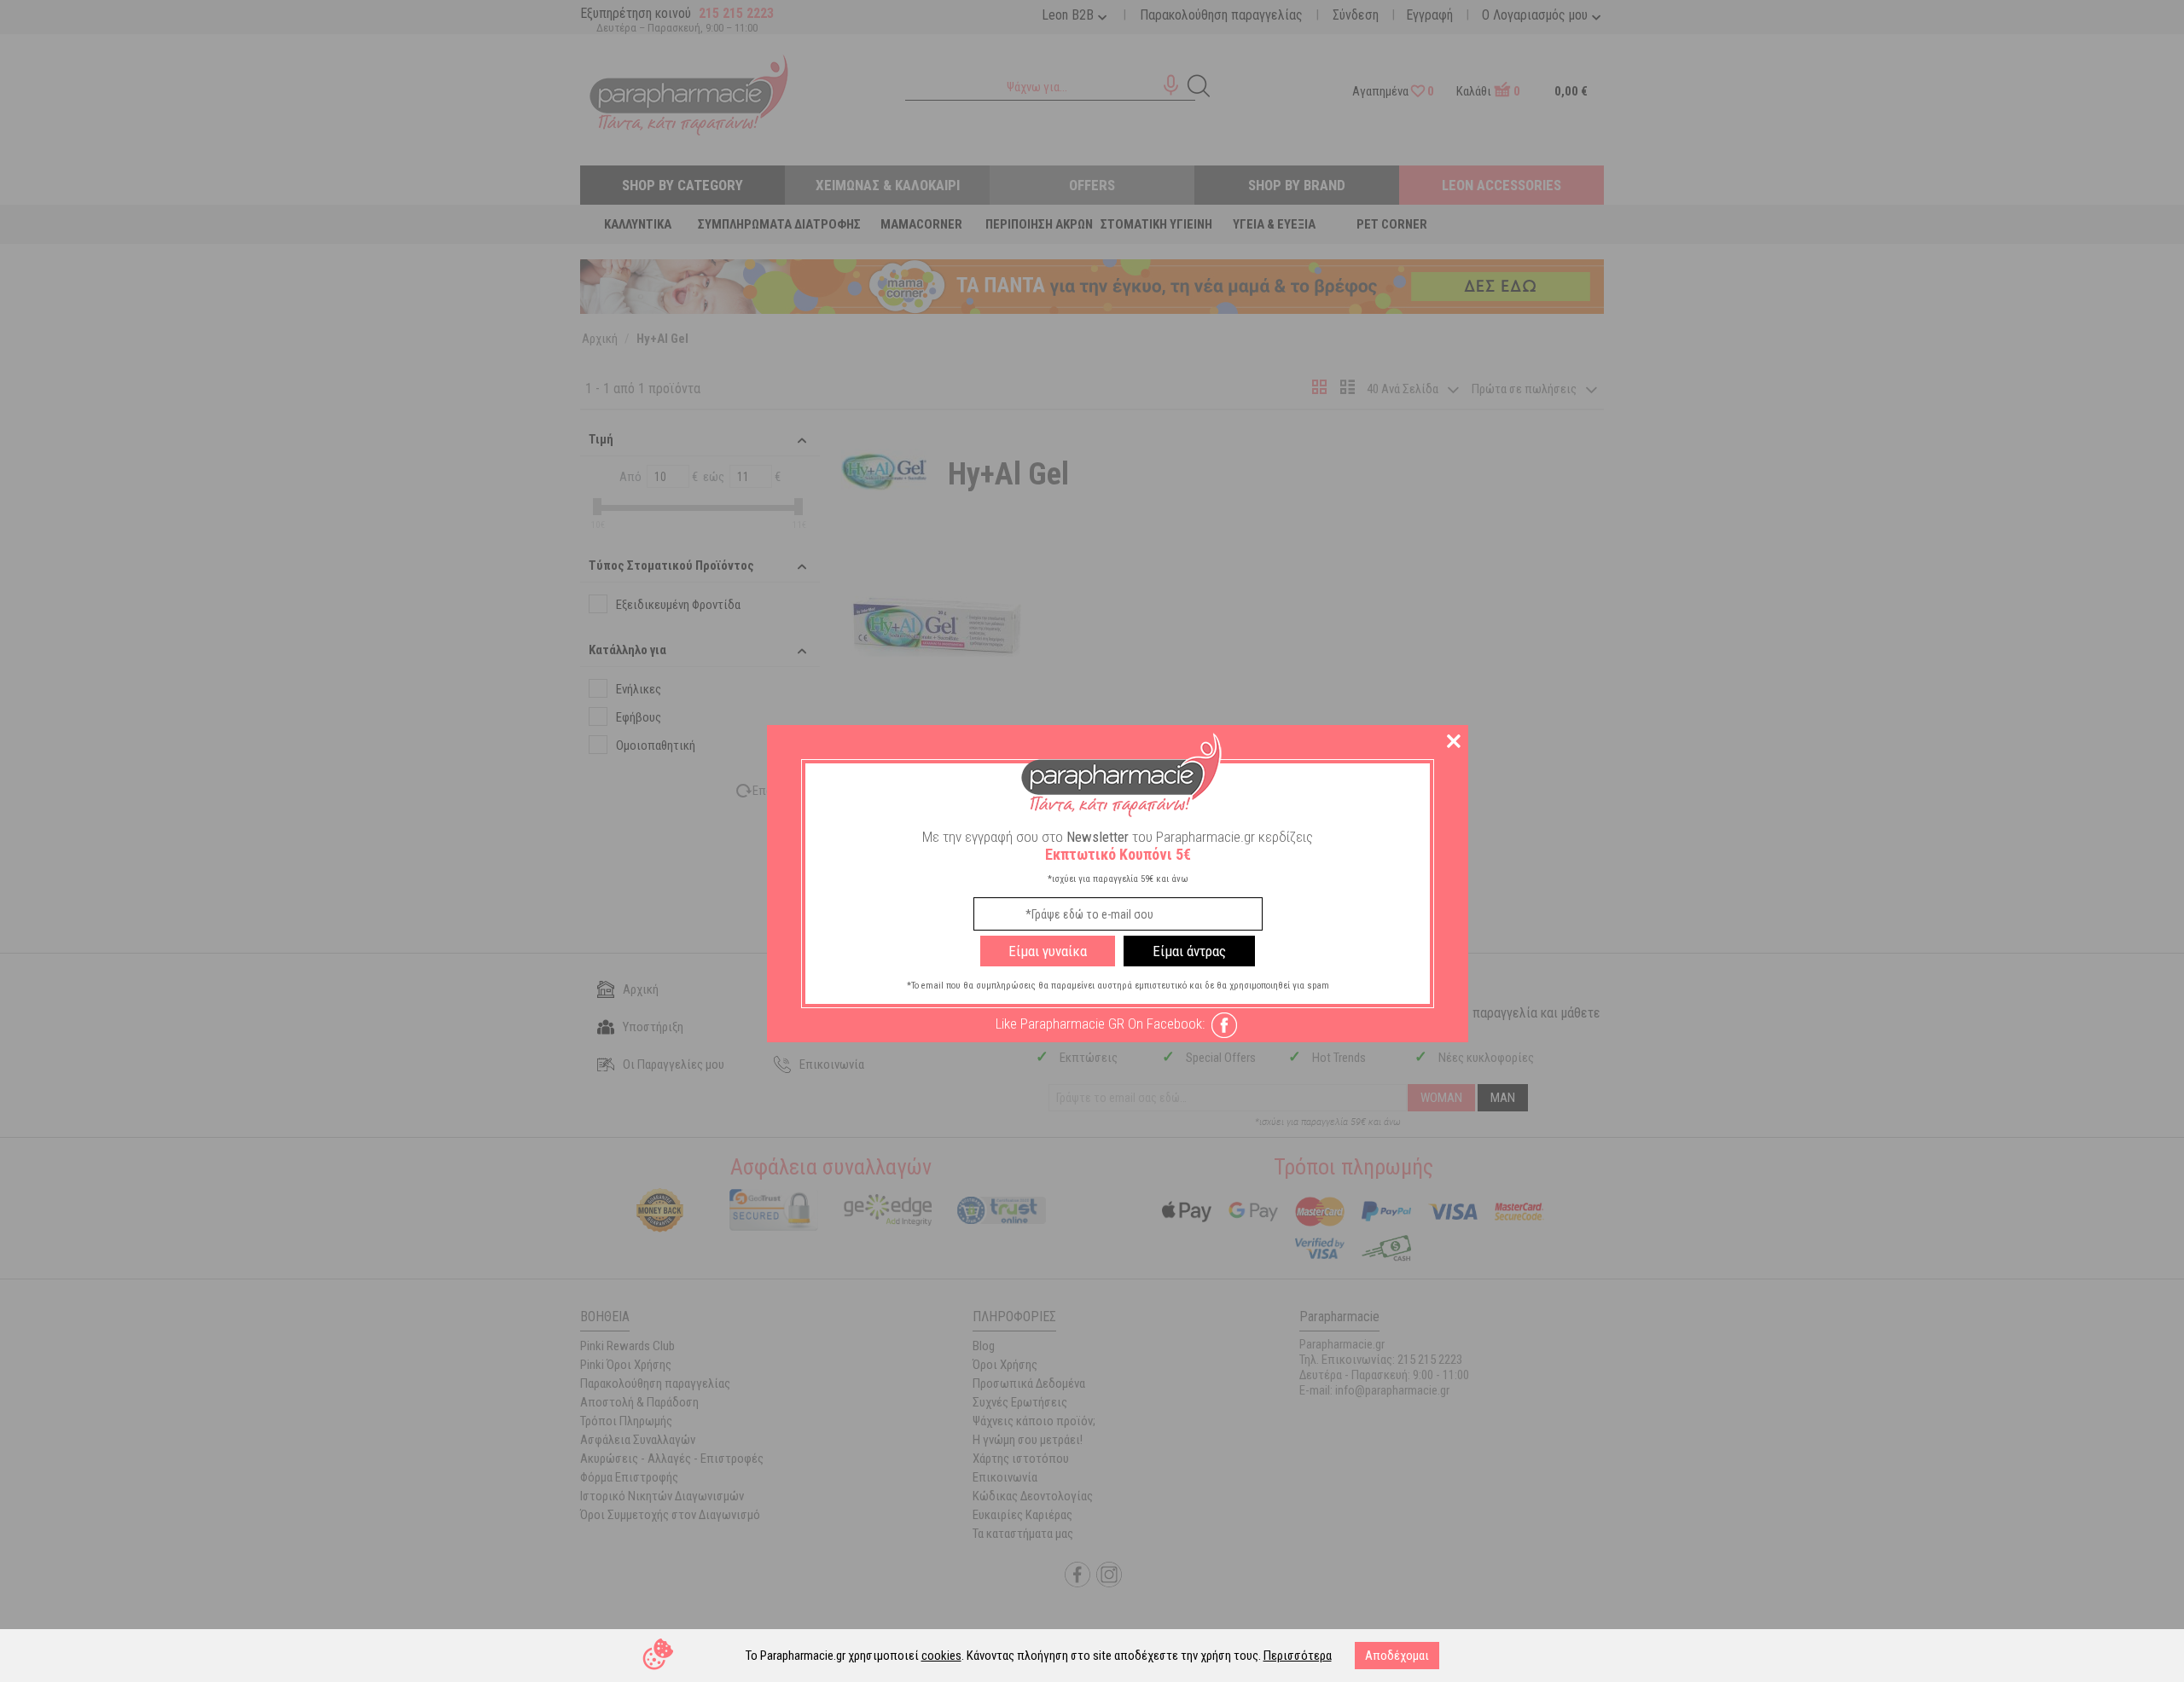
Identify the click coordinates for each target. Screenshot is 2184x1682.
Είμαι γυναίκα (1048, 951)
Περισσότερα (1298, 1656)
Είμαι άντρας (1189, 951)
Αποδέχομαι (1397, 1656)
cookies (941, 1656)
